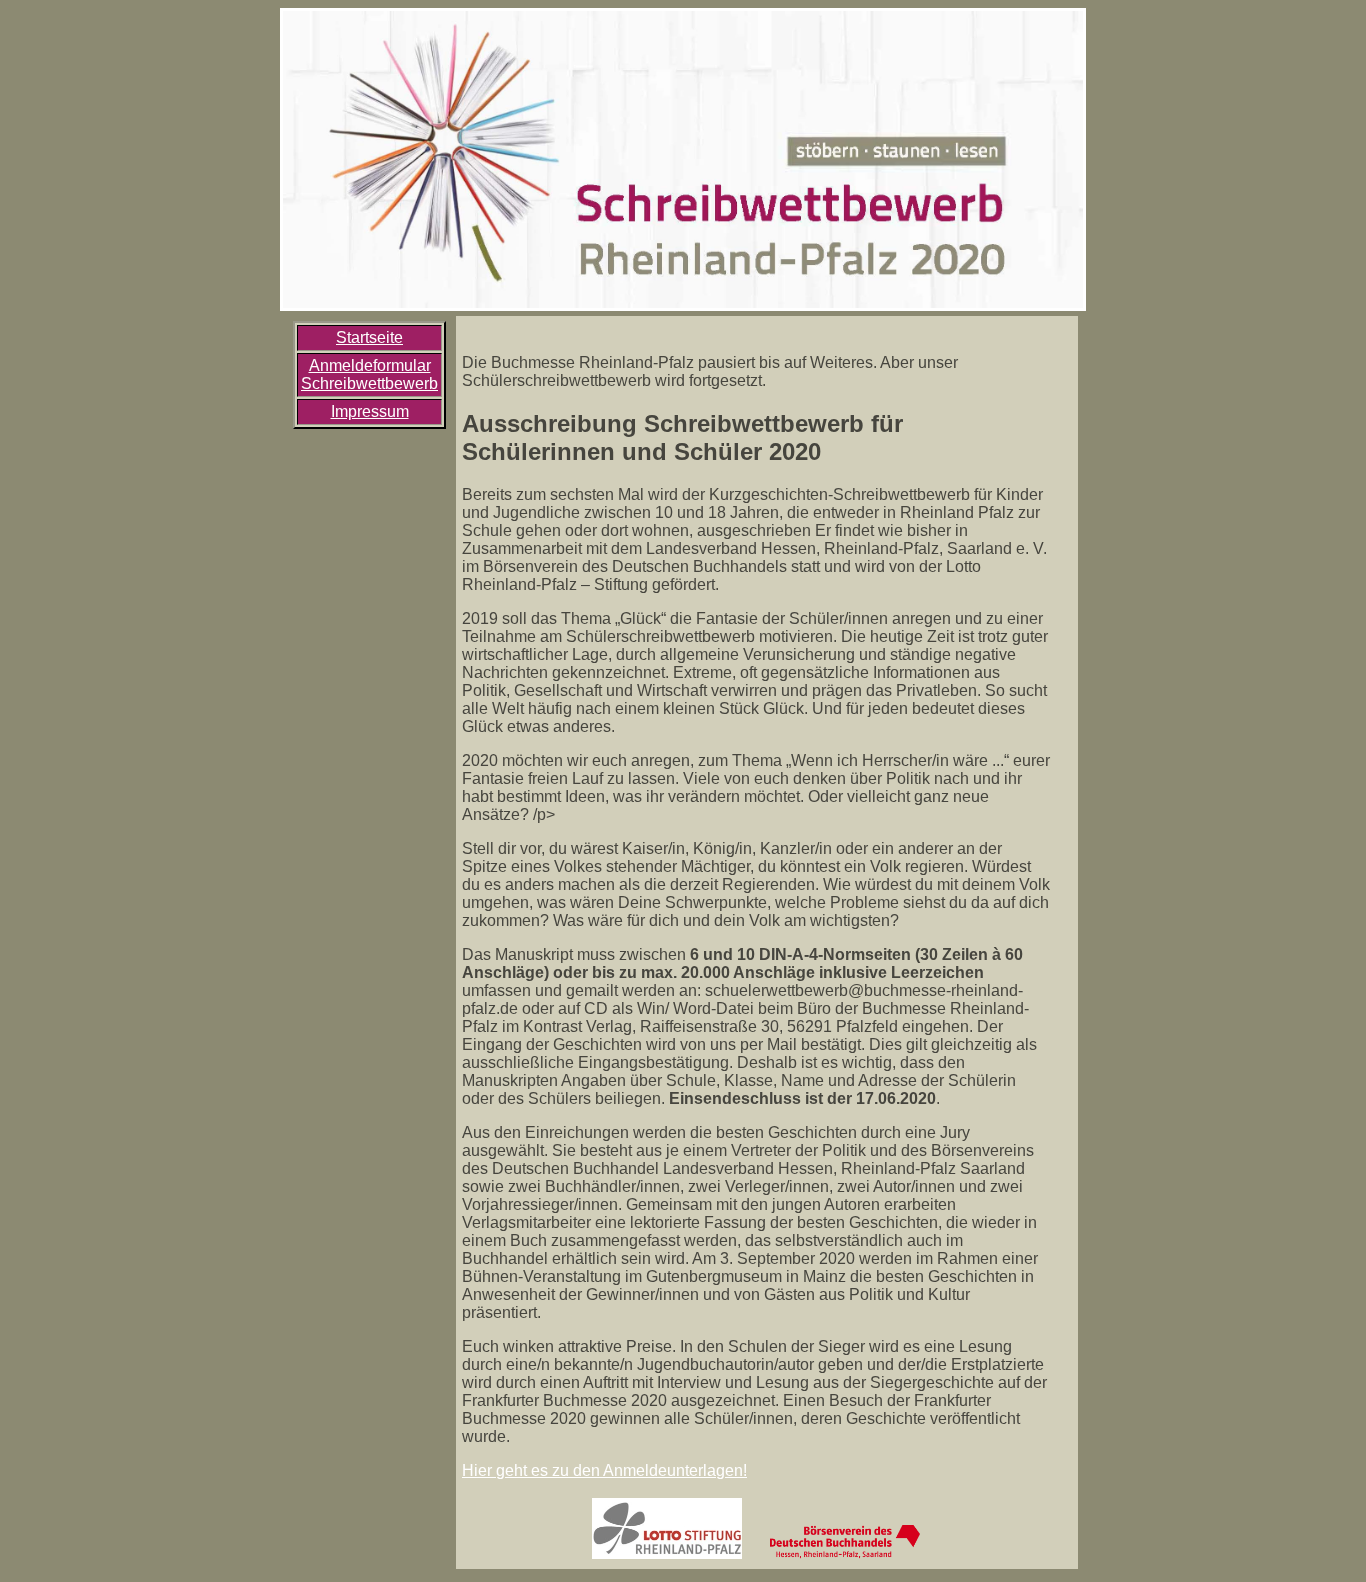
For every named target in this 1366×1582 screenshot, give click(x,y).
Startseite (369, 337)
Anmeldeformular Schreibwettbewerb (369, 374)
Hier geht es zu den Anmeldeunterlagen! (604, 1470)
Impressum (370, 411)
